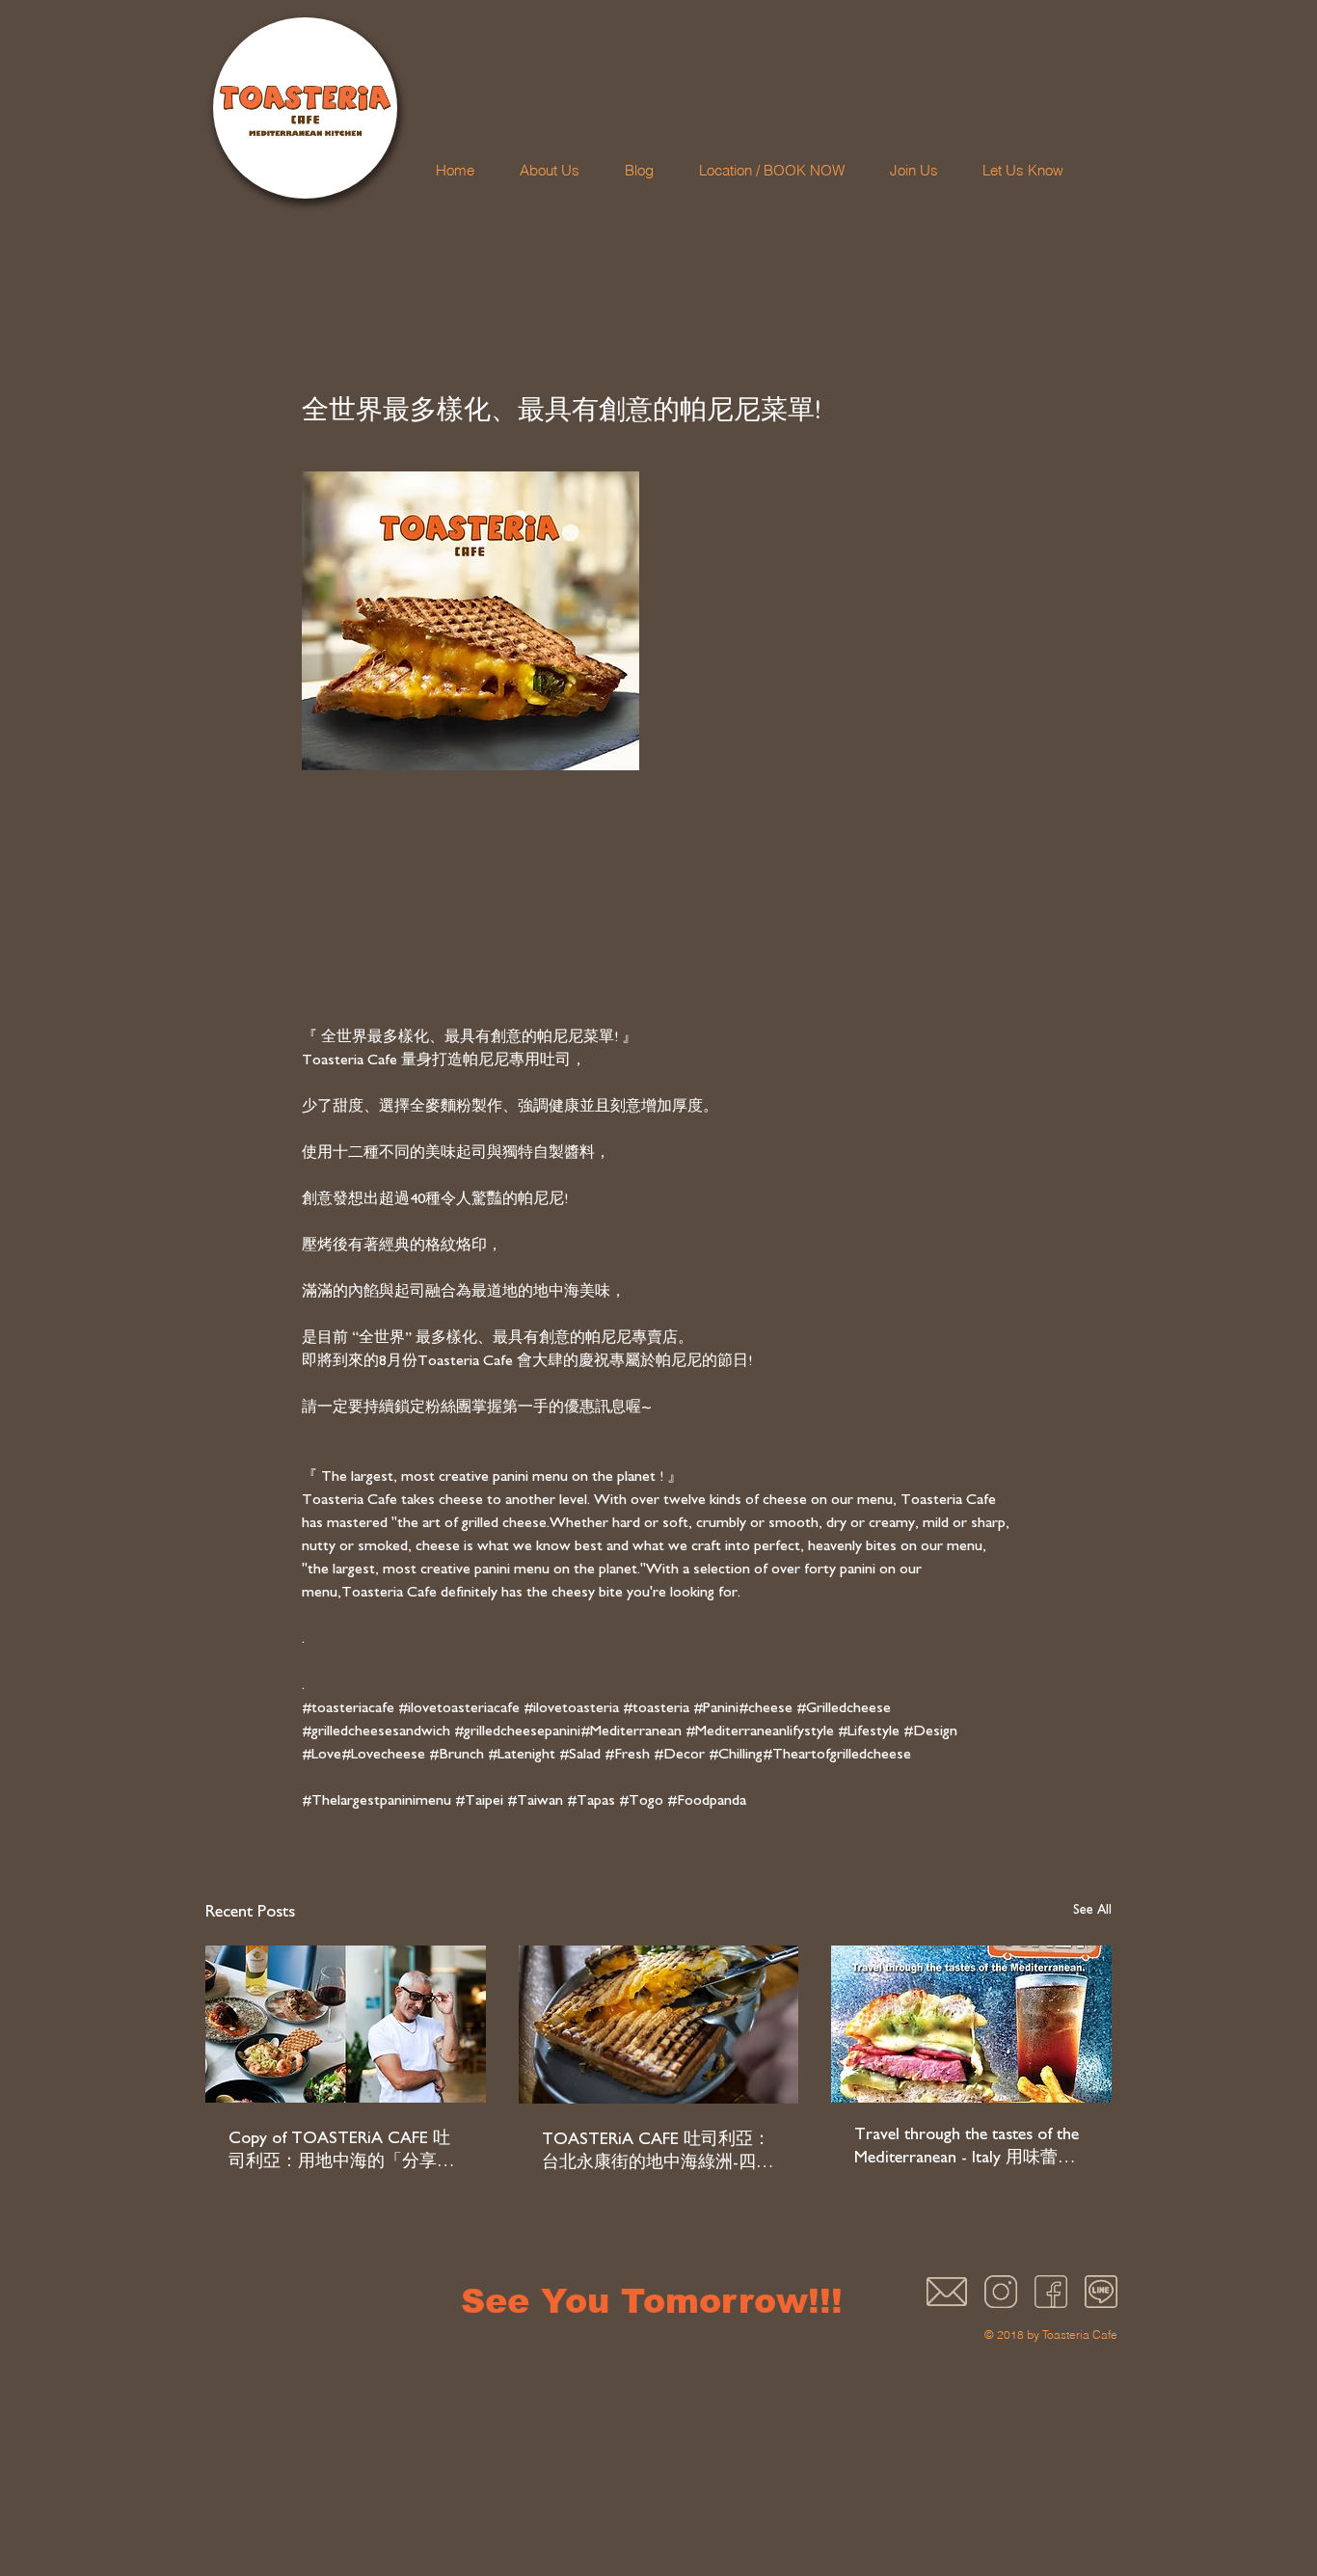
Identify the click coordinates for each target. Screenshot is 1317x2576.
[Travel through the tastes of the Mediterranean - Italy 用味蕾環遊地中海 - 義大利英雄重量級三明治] (971, 2024)
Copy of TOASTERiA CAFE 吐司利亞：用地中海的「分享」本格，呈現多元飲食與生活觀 (341, 2152)
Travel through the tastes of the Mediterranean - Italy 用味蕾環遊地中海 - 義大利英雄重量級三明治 (967, 2148)
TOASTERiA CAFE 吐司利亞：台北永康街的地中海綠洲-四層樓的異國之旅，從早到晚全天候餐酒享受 (658, 2153)
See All (1092, 1910)
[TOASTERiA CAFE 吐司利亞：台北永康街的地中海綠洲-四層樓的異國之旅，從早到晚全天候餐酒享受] (659, 2025)
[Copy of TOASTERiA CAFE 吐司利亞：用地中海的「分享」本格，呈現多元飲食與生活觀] (346, 2024)
